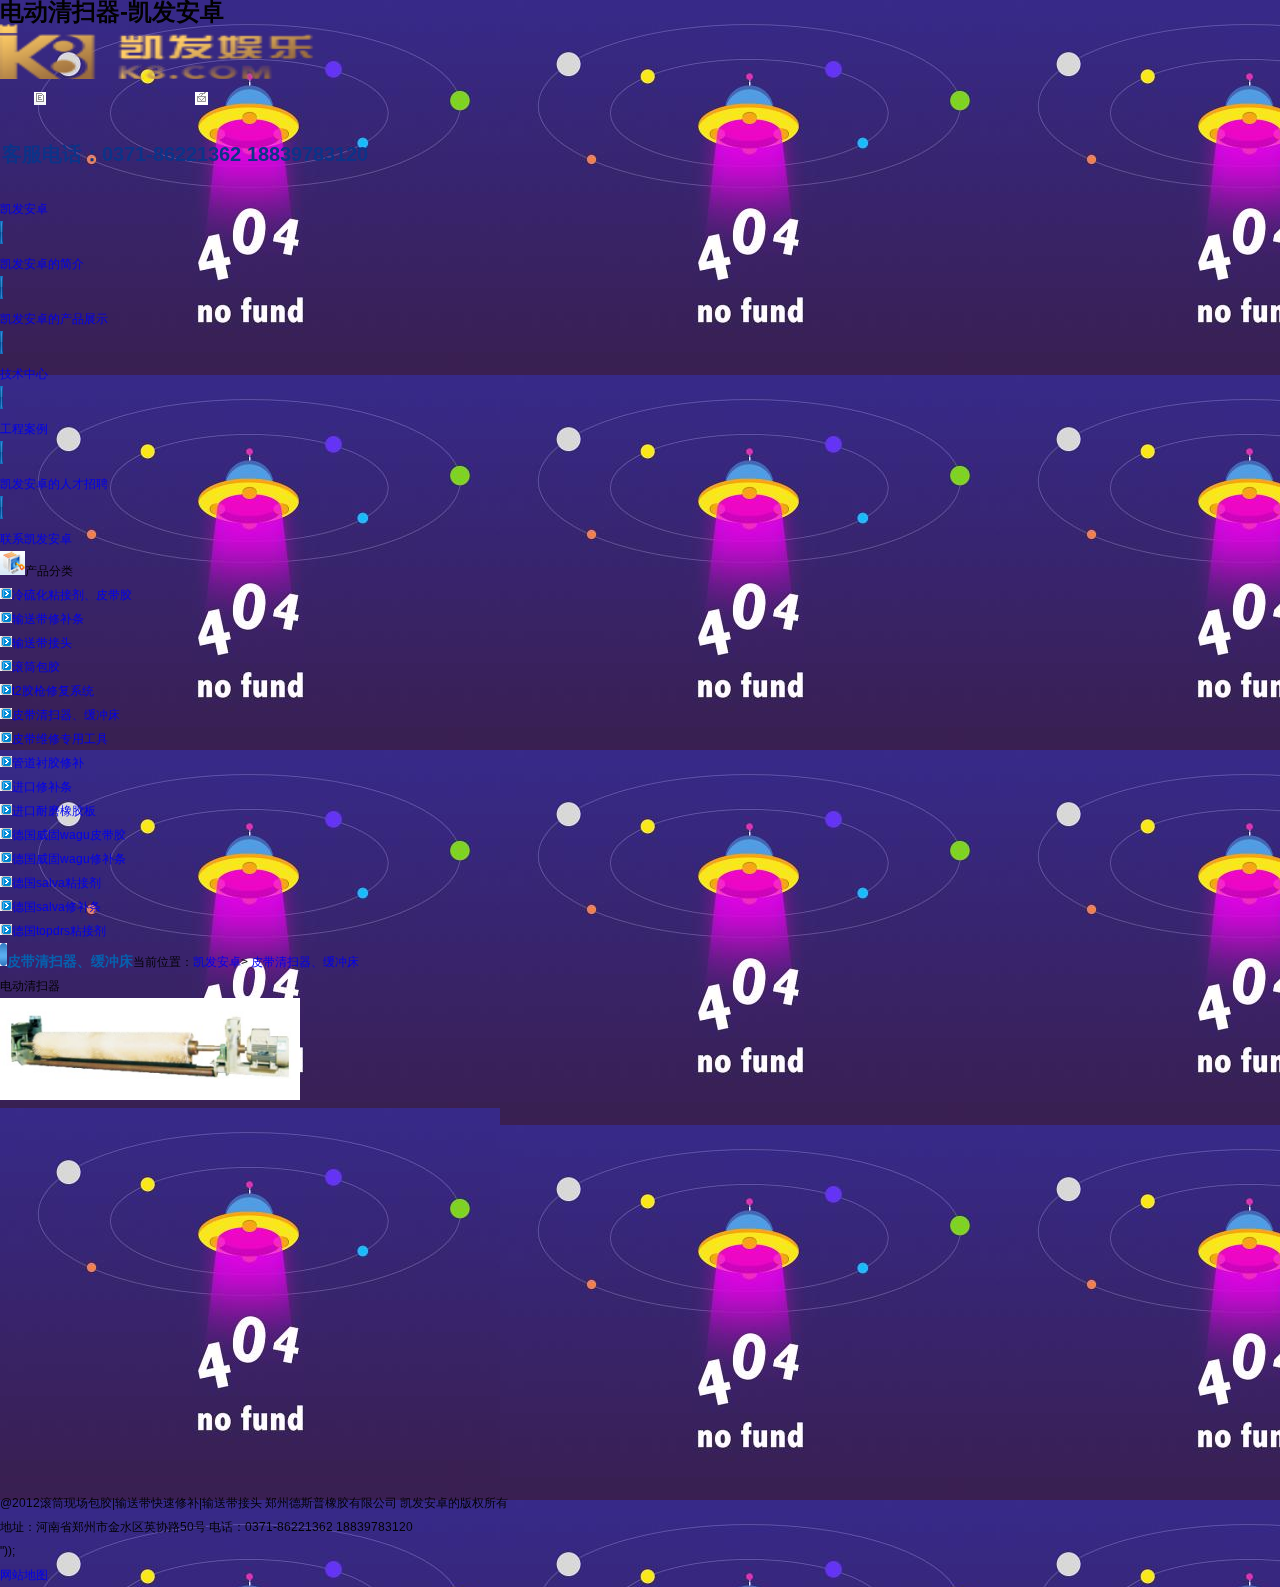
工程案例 (24, 429)
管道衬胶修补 (48, 763)
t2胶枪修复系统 (53, 691)
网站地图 (24, 1575)
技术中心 (24, 374)
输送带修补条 (48, 619)
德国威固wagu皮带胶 (69, 835)
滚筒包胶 (36, 667)
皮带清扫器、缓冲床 (66, 715)
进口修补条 (42, 787)
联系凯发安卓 (36, 539)
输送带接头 (42, 643)
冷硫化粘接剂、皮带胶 (72, 595)
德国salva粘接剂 (56, 883)
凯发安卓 (24, 209)
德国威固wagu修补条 (69, 859)
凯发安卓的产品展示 (54, 319)
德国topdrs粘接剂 (59, 931)
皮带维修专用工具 (60, 739)
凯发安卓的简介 (42, 264)
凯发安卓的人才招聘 (54, 484)
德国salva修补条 (56, 907)
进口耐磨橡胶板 (54, 811)
